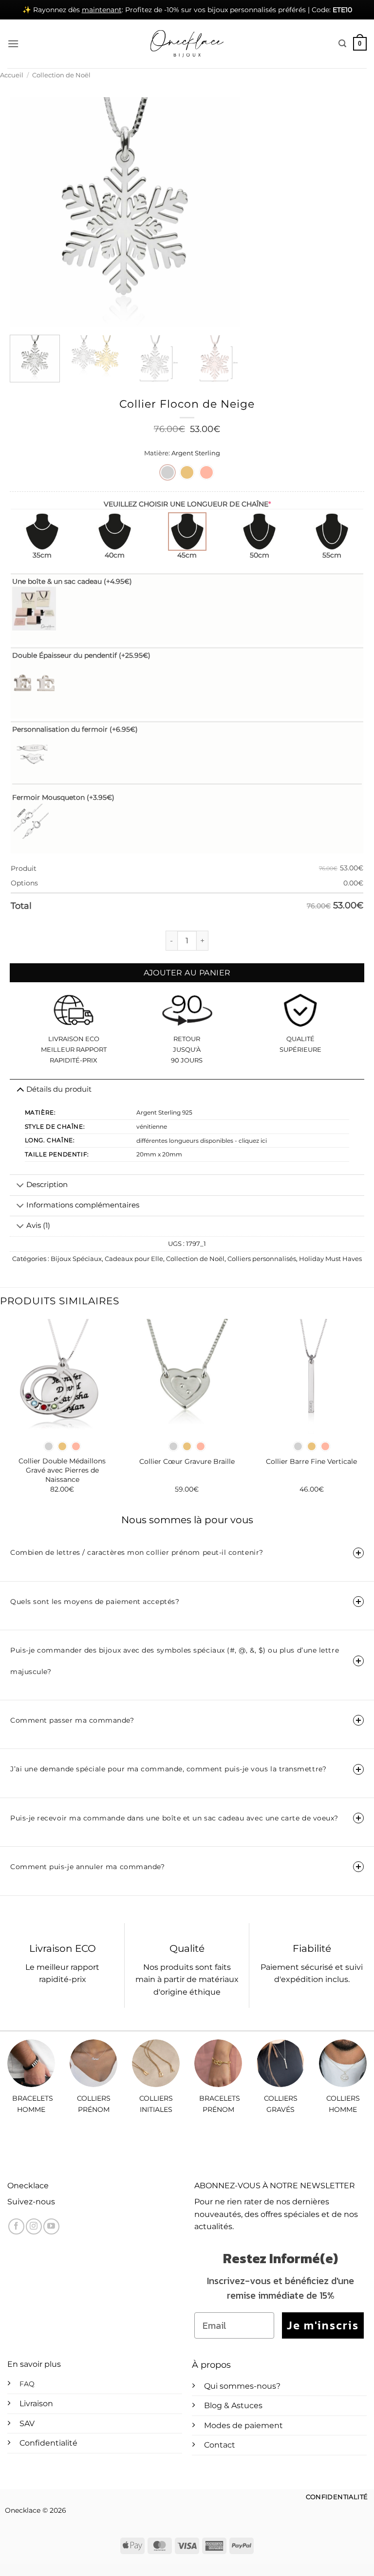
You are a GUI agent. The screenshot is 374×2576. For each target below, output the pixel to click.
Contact (220, 2445)
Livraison (36, 2404)
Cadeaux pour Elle (134, 1259)
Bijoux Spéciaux (76, 1259)
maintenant (102, 10)
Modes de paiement (243, 2425)
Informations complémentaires (83, 1205)
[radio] (168, 472)
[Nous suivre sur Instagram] (34, 2226)
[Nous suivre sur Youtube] (51, 2226)
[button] (13, 44)
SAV (27, 2423)
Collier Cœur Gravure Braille (187, 1461)
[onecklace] (187, 44)
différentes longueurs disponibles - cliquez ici (202, 1141)
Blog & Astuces (233, 2405)
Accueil (12, 75)
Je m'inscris (323, 2325)
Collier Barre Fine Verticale (311, 1461)
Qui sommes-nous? (242, 2386)
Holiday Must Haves (330, 1259)
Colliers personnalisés (262, 1259)
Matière (156, 453)
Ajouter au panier (187, 973)
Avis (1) (38, 1225)
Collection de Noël (61, 75)
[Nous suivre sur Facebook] (16, 2226)
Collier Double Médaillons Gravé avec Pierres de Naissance (62, 1470)
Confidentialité (48, 2443)
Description (47, 1185)
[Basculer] (20, 1186)
